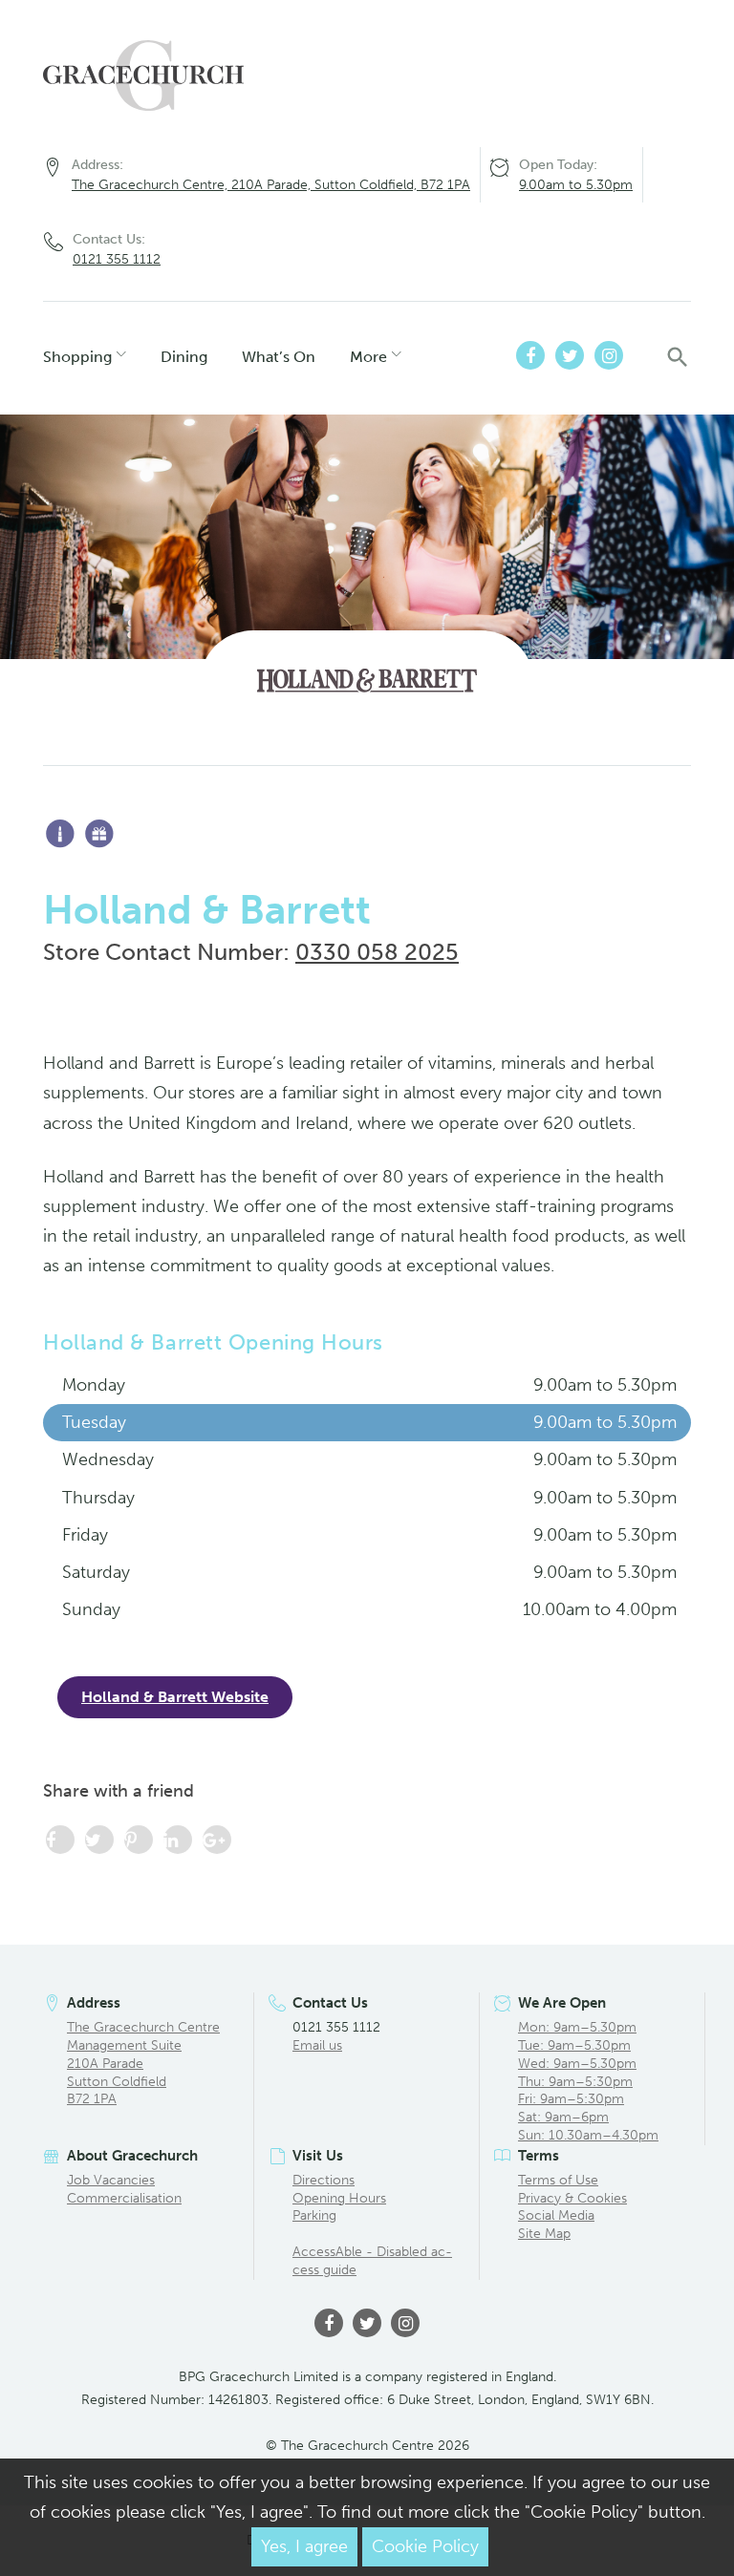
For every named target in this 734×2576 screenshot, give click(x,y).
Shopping (77, 357)
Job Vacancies (111, 2180)
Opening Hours (339, 2198)
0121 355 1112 (117, 259)
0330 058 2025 (377, 952)
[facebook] (329, 2323)
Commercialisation (124, 2198)
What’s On (279, 357)
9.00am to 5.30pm (576, 185)
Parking (314, 2215)
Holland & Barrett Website (175, 1697)
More (368, 357)
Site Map (544, 2234)
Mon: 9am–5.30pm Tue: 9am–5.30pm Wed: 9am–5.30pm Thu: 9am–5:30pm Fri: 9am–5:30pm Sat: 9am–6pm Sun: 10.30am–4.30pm (588, 2081)
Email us (317, 2045)
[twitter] (367, 2323)
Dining (184, 357)
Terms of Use (558, 2180)
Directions (324, 2180)
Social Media (556, 2215)
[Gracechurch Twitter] (570, 355)
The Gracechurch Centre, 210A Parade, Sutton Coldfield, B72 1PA (271, 185)
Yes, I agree (304, 2546)
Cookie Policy (425, 2546)
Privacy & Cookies (572, 2198)
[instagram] (405, 2323)
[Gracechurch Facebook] (530, 355)
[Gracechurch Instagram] (609, 355)
